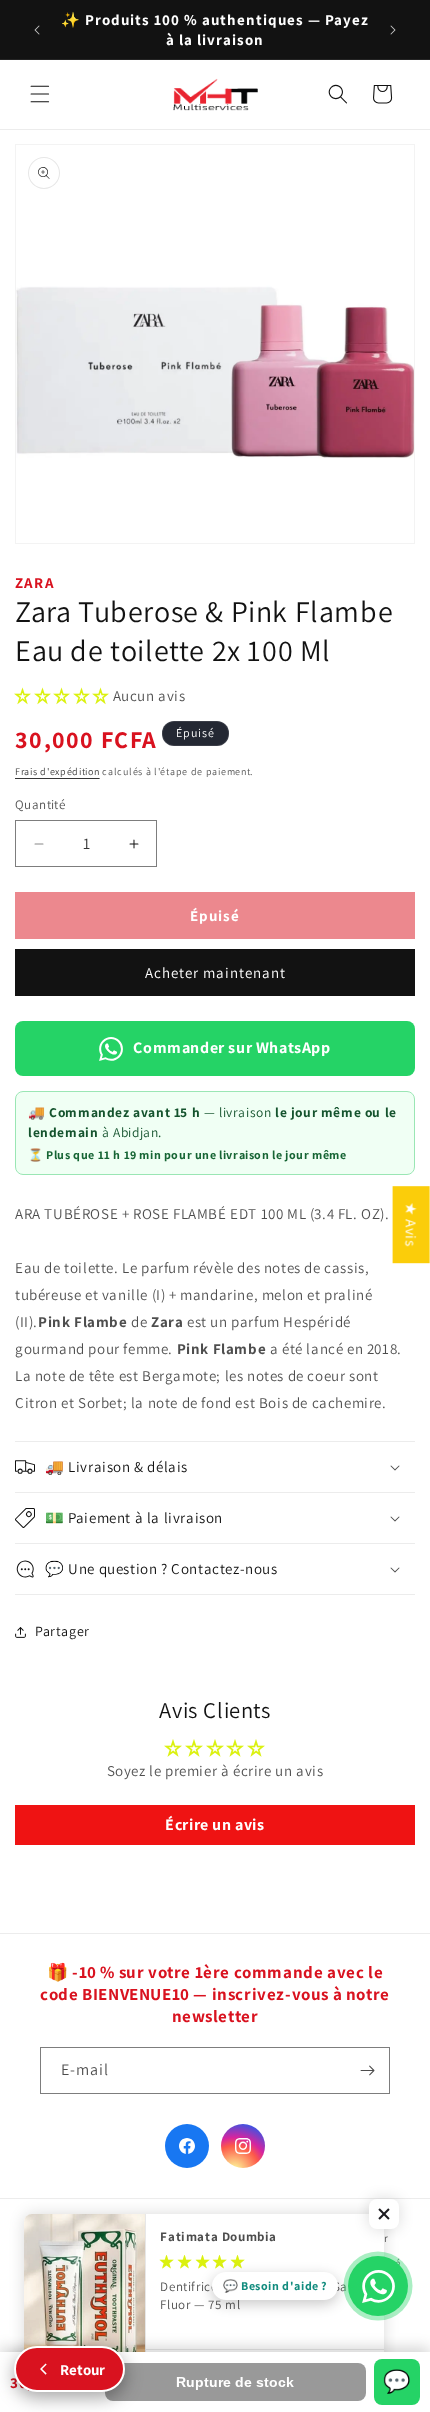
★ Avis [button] (411, 1224)
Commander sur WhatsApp (231, 1047)
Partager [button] (62, 1631)
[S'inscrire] (367, 2070)
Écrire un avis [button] (214, 1824)
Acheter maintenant (215, 972)
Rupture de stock (235, 2382)
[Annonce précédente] (37, 30)
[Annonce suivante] (393, 30)
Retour (82, 2369)
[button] (40, 94)
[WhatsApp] (378, 2286)
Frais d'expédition (57, 771)
